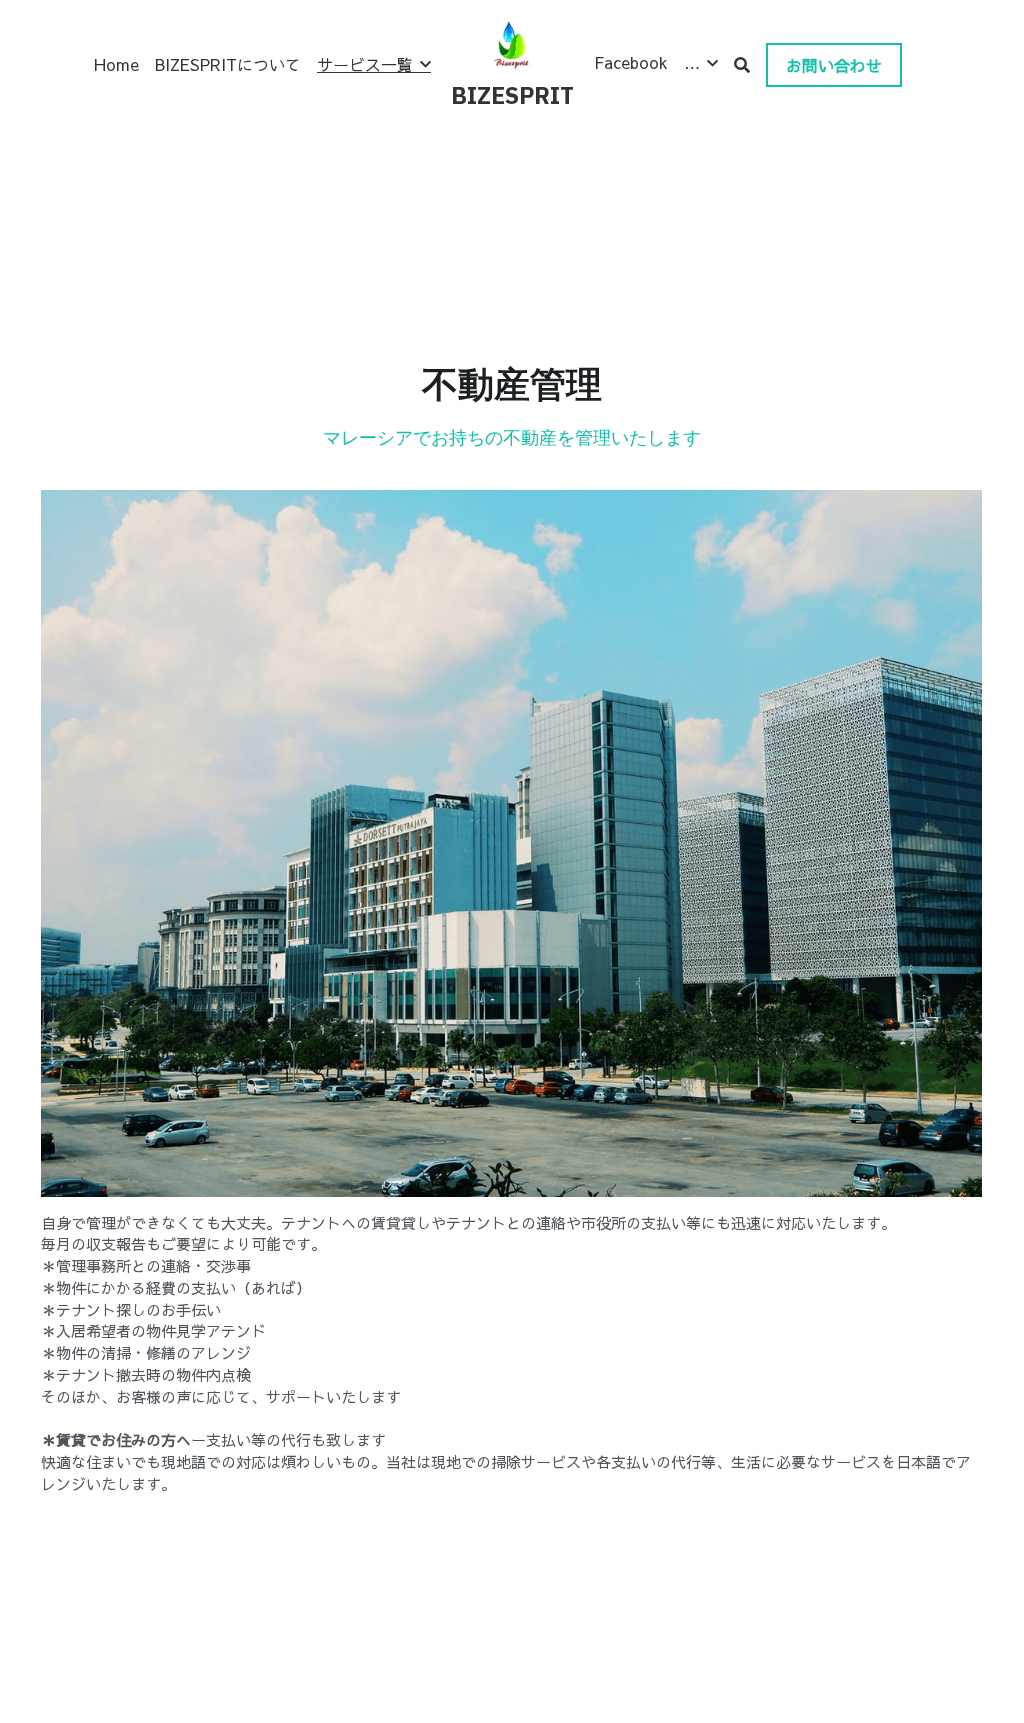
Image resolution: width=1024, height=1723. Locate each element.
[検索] (742, 64)
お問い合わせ (834, 65)
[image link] (512, 43)
